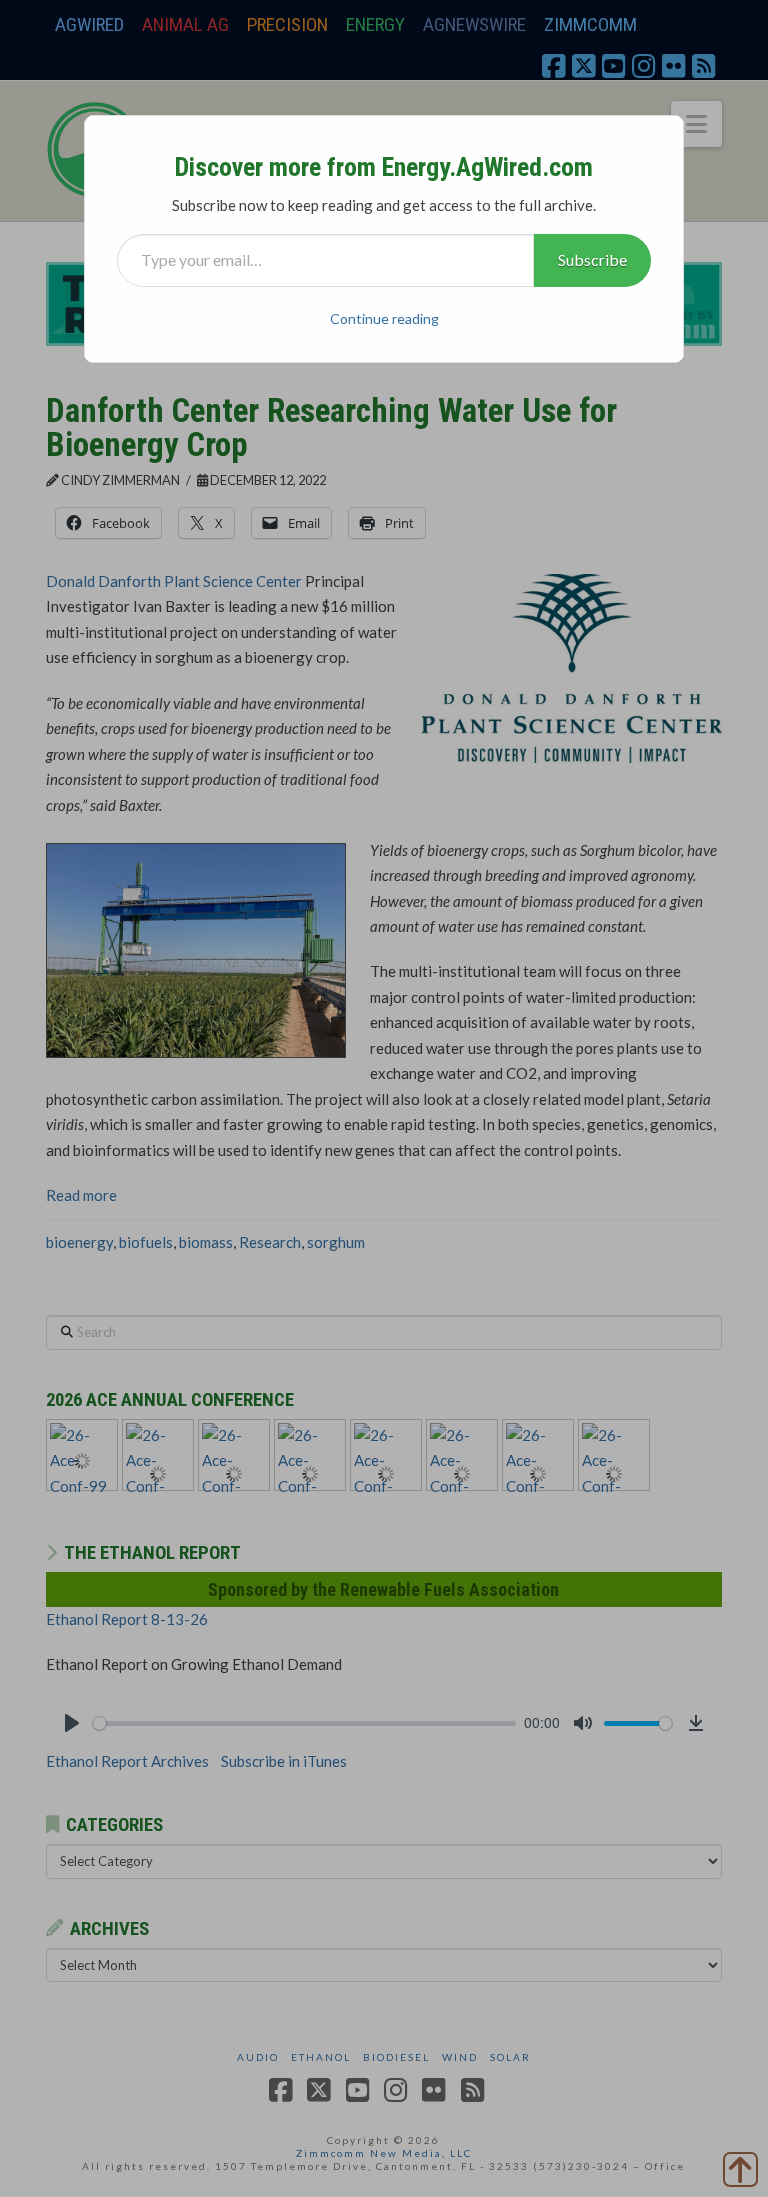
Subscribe (592, 259)
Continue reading (384, 318)
